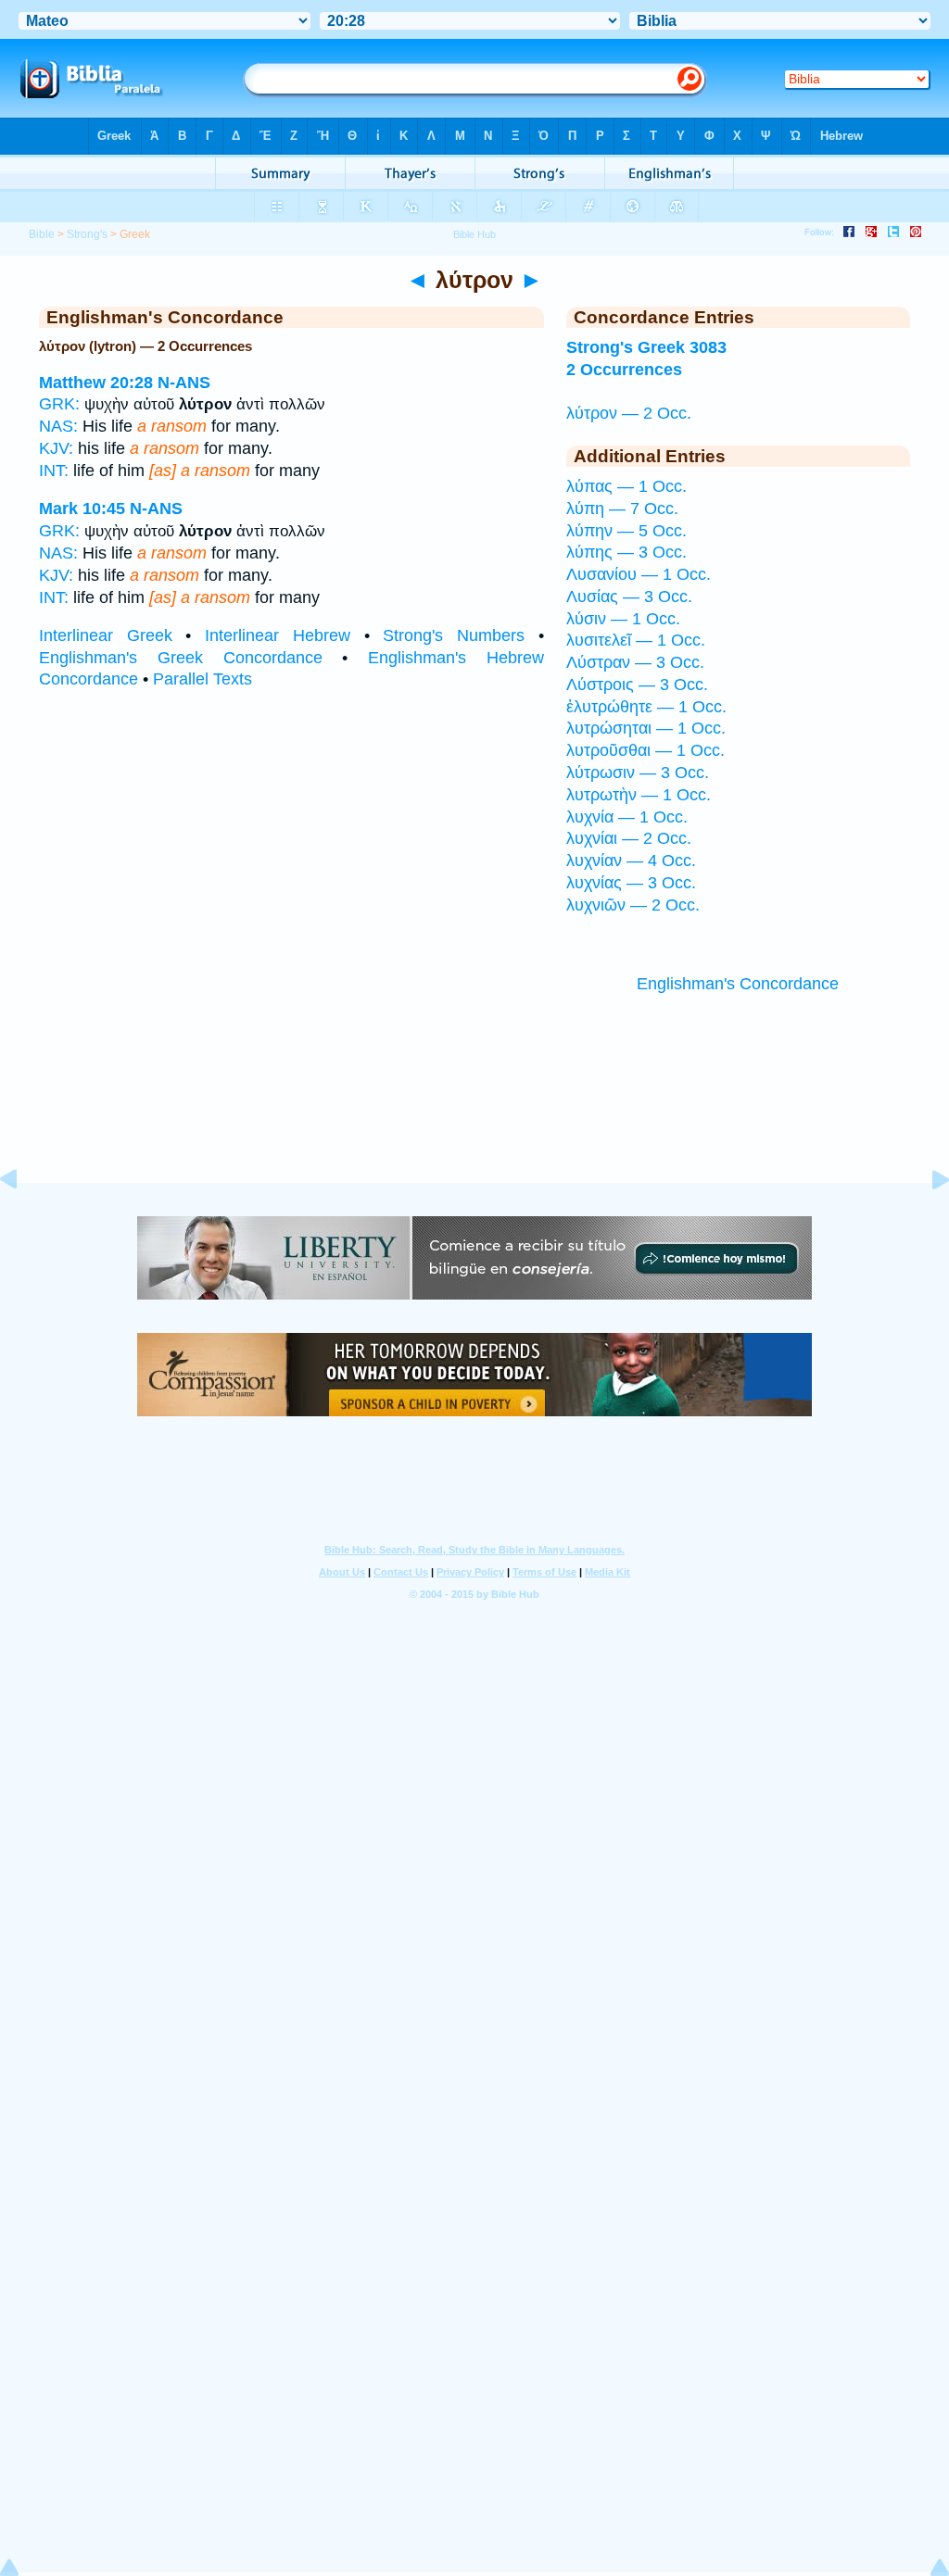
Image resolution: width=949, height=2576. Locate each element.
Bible (42, 234)
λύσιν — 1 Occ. (623, 619)
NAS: (58, 426)
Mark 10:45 (82, 509)
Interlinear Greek (106, 635)
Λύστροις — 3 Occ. (637, 685)
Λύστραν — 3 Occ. (635, 662)
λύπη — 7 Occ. (622, 509)
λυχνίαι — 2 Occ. (629, 838)
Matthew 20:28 (96, 383)
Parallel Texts (202, 679)
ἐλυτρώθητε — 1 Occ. (646, 707)
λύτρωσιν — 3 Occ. (638, 773)
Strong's (87, 234)
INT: (54, 471)
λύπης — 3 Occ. (626, 552)
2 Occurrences (624, 370)
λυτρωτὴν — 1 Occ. (639, 795)
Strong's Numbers (454, 635)
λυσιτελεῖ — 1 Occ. (636, 640)
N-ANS (184, 383)
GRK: (59, 404)
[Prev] (23, 1221)
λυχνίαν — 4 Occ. (631, 861)
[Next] (926, 1221)
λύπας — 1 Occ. (626, 486)
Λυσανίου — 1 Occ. (639, 574)
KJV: (56, 448)
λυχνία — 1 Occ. (627, 817)
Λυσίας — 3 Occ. (629, 597)
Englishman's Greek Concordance (181, 658)
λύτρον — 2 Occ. (629, 413)
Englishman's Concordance (738, 984)
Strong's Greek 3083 (646, 347)
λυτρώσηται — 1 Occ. (646, 728)
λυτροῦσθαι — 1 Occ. (645, 750)
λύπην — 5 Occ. (626, 531)
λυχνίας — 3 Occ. (631, 883)
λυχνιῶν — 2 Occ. (633, 905)
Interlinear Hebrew (278, 635)
